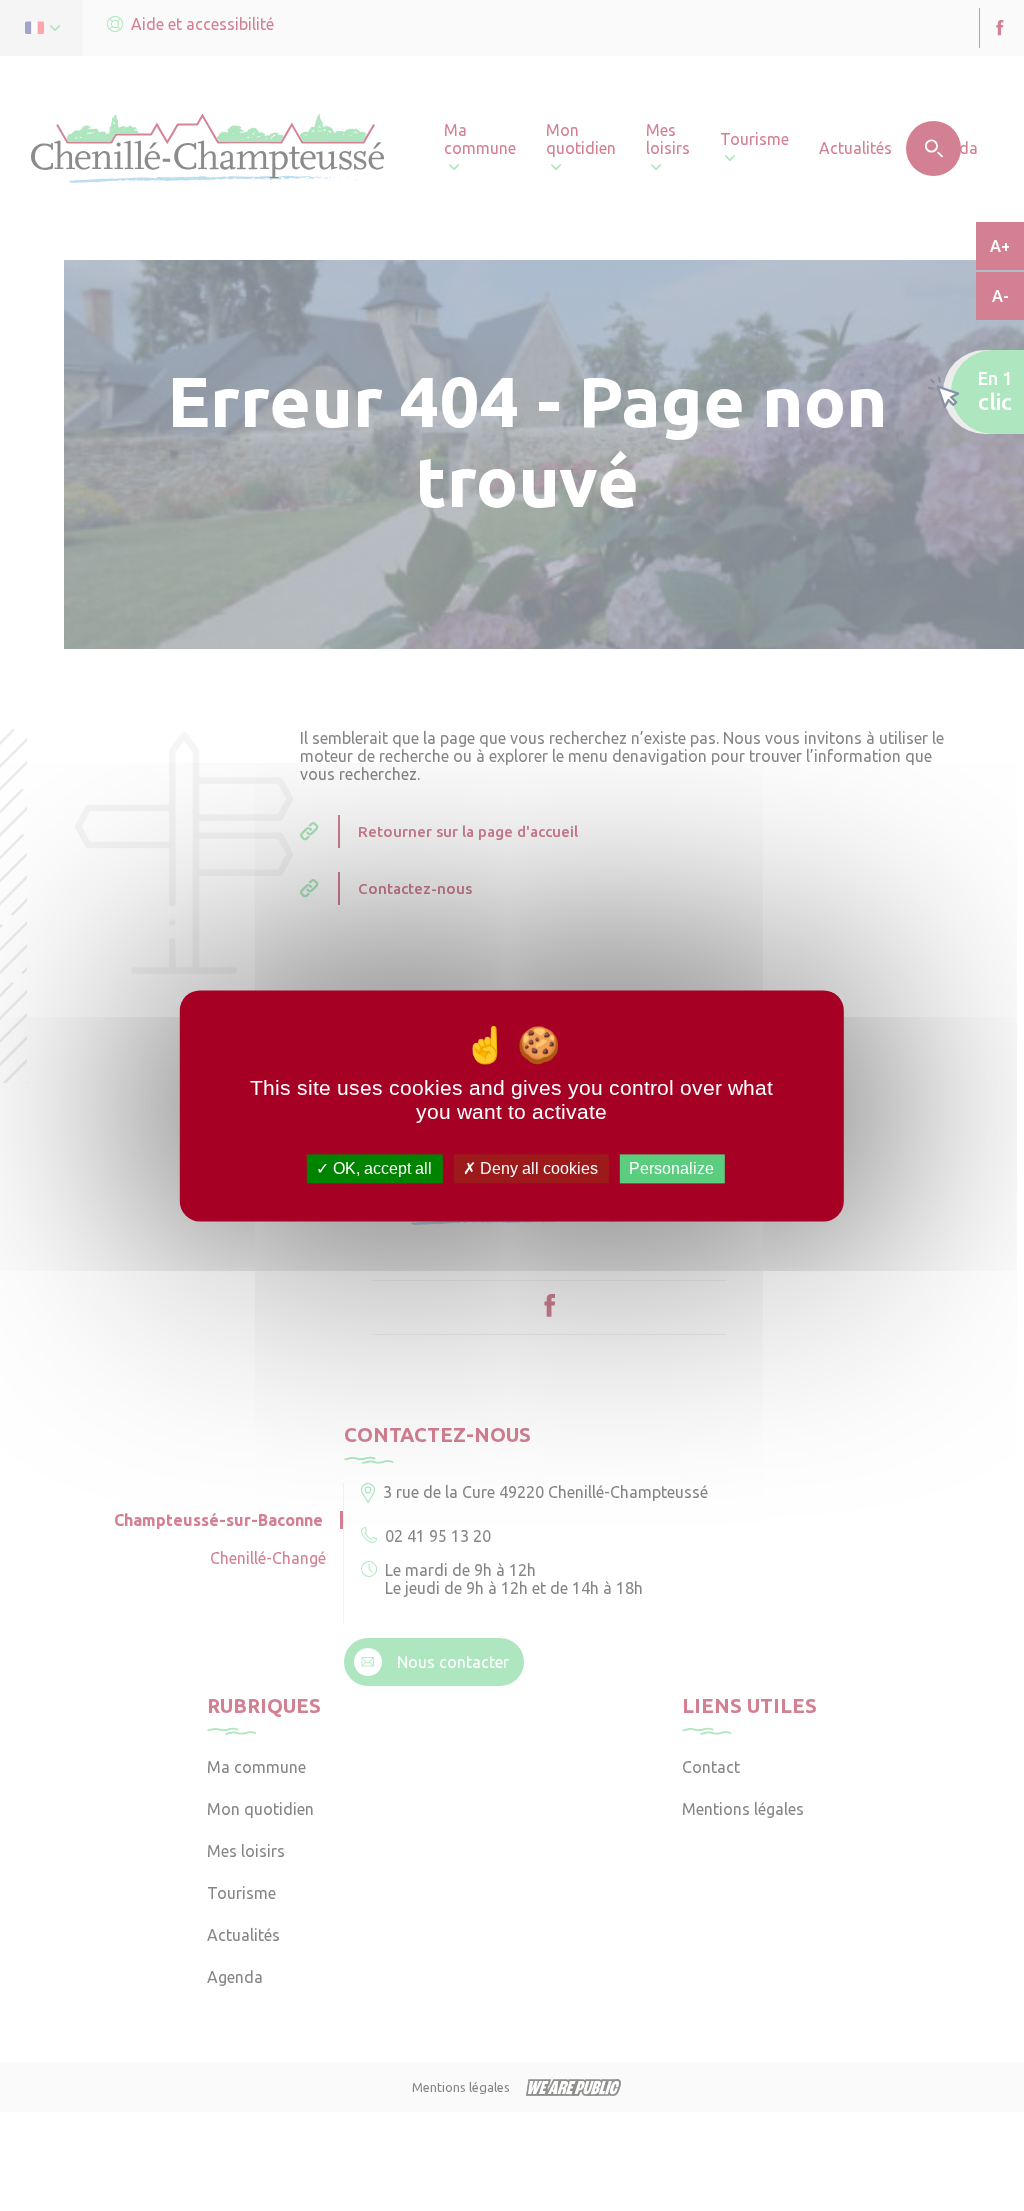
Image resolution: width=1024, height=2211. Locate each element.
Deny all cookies (537, 1168)
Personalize (671, 1168)
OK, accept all (380, 1168)
